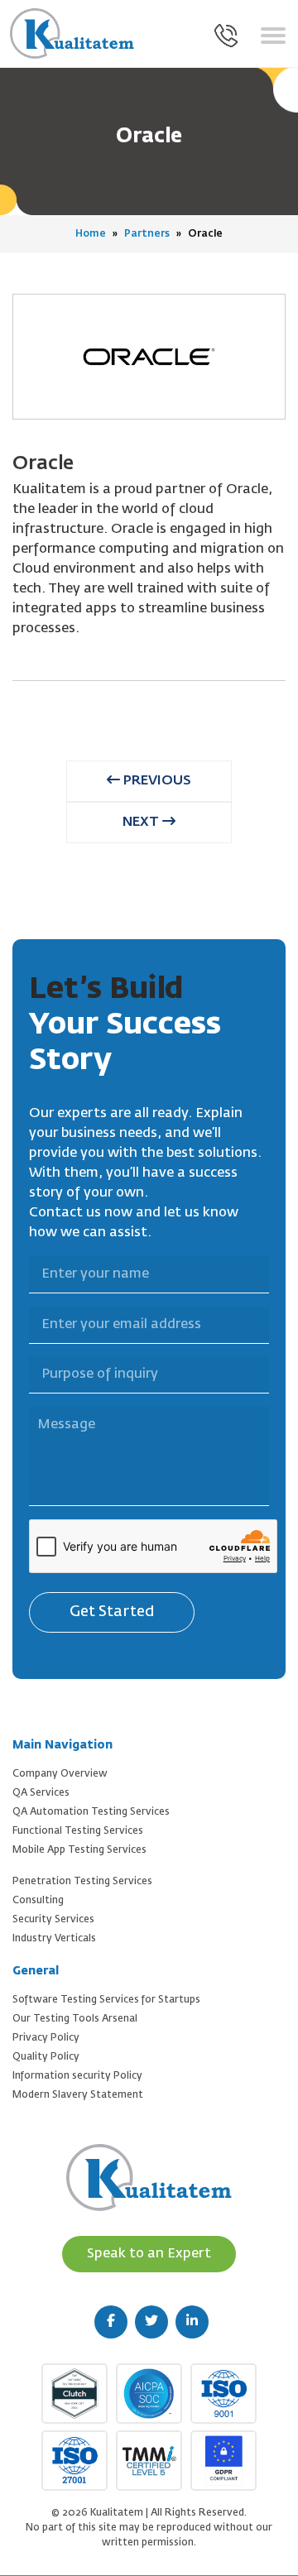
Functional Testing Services (78, 1831)
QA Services (41, 1793)
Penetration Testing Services (82, 1882)
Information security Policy (77, 2076)
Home (91, 234)
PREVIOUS (156, 781)
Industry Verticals (54, 1939)
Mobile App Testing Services (79, 1850)
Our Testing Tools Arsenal (75, 2019)
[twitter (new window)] (151, 2322)
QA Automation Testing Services (91, 1812)
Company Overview (60, 1774)
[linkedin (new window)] (192, 2322)
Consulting (38, 1901)
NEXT (142, 823)
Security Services (53, 1920)
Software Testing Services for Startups (106, 2000)
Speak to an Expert (149, 2254)
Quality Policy (46, 2057)
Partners (147, 234)
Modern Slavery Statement (78, 2095)
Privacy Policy (46, 2038)
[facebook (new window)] (111, 2322)
